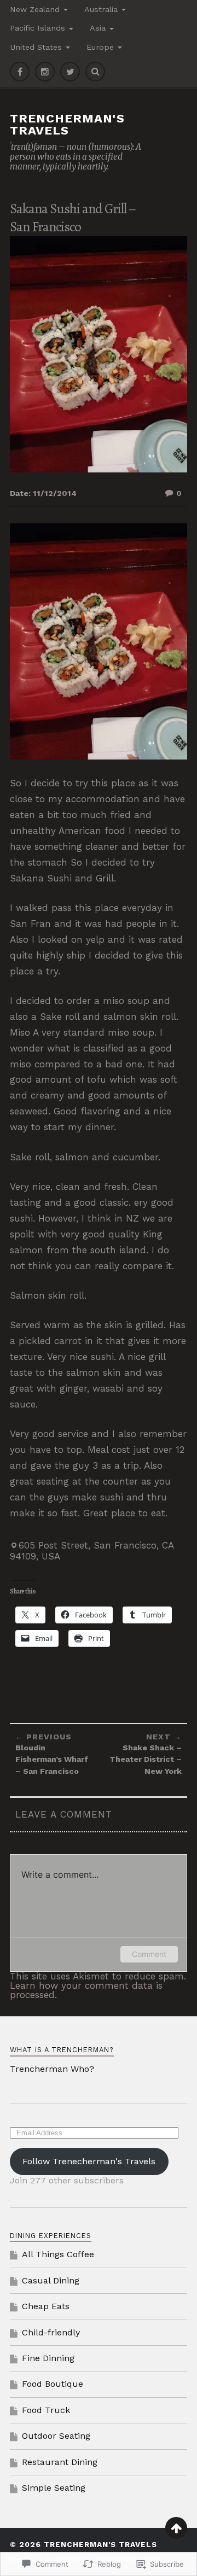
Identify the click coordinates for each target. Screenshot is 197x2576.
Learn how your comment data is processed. (86, 1990)
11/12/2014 (55, 493)
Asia (98, 28)
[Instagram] (45, 72)
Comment (149, 1954)
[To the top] (176, 2528)
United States (36, 47)
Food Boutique (53, 2384)
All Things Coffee (58, 2254)
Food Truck (46, 2410)
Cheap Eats (46, 2306)
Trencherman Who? (52, 2069)
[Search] (95, 72)
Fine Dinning (48, 2358)
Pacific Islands (37, 28)
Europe (100, 47)
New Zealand (35, 9)
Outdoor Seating (56, 2436)
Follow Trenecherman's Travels (89, 2161)
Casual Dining (51, 2280)
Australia (101, 9)
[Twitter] (70, 72)
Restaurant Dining (60, 2462)
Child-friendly (51, 2332)
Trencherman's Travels (67, 124)
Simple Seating (54, 2488)
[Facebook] (20, 72)
